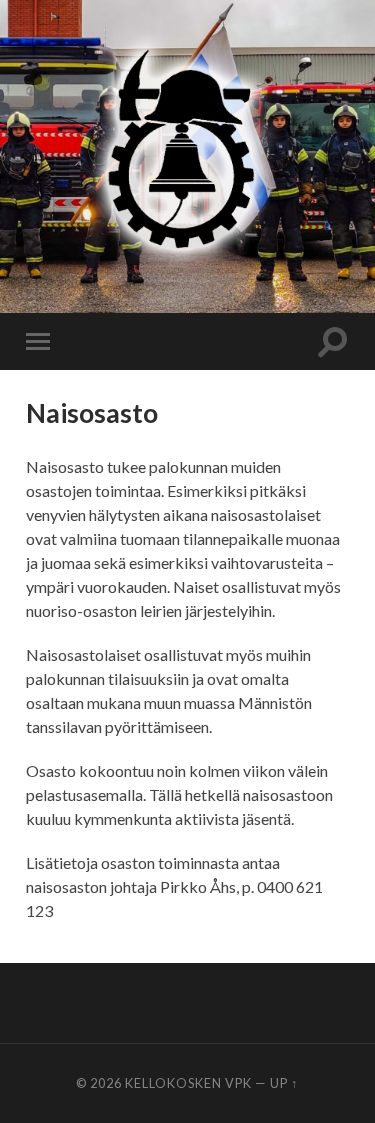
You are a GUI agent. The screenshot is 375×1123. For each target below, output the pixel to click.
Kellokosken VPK (188, 1083)
